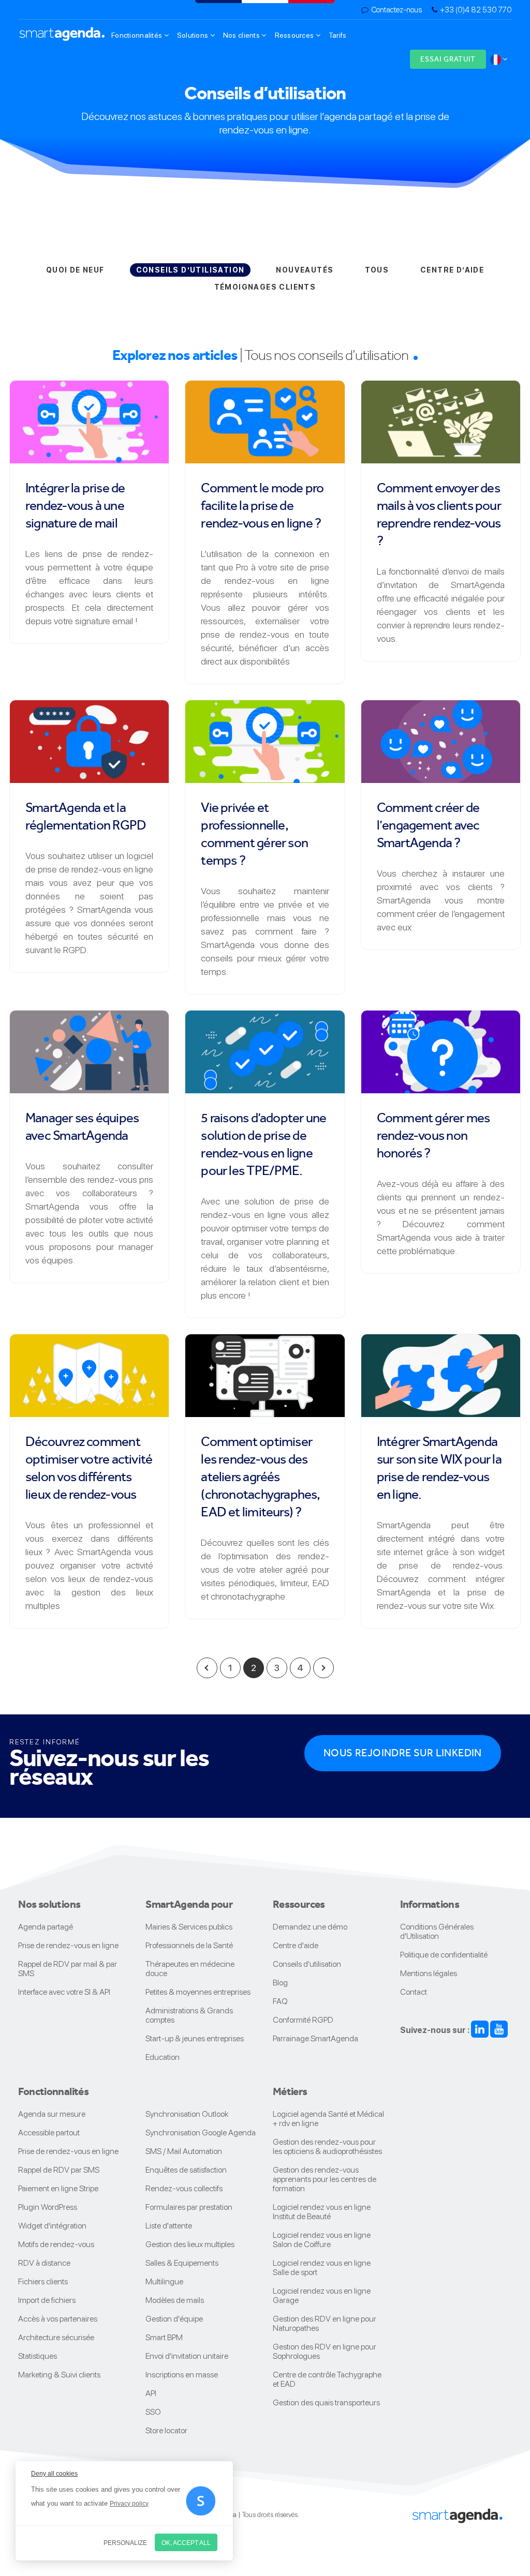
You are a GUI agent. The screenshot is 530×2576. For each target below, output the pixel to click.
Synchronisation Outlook (187, 2114)
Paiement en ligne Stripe (58, 2188)
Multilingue (164, 2281)
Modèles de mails (175, 2300)
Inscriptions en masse (182, 2375)
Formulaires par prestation (189, 2207)
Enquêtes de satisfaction (186, 2170)
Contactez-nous (396, 10)
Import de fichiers (47, 2300)
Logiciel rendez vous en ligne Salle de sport (322, 2268)
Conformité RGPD (303, 2020)
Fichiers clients (43, 2281)
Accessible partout (49, 2133)
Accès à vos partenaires (58, 2319)
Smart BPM (164, 2337)
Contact (414, 1992)
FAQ (280, 2001)
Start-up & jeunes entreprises (195, 2038)
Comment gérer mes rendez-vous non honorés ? (433, 1135)
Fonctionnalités (137, 35)
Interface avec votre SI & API (64, 1992)
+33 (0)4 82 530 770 (476, 10)
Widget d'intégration (52, 2226)
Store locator (166, 2430)
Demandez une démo (310, 1927)
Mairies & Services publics (189, 1927)
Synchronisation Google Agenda (201, 2133)
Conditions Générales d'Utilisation (437, 1931)
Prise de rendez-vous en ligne (68, 1945)
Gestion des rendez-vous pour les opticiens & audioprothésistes (327, 2146)
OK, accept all (186, 2543)
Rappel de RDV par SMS (59, 2170)
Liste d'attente (169, 2226)
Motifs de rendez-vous (56, 2244)
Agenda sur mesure (52, 2114)
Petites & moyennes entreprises (198, 1992)
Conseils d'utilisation (307, 1964)
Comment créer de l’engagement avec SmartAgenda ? (428, 825)
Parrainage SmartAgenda (315, 2038)
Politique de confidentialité (444, 1955)
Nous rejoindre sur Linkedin (403, 1753)
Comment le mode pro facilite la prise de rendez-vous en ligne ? (262, 505)
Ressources (295, 35)
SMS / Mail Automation (184, 2151)
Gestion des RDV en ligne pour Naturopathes (325, 2323)
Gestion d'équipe (174, 2319)
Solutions (194, 35)
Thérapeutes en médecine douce (190, 1969)
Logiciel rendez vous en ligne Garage (322, 2295)
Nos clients (242, 35)
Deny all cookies (54, 2474)
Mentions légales (429, 1973)
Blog (280, 1983)
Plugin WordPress (48, 2207)
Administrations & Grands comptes (189, 2015)
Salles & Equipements (182, 2263)
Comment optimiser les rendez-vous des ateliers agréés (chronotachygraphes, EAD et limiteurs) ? (260, 1477)
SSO (153, 2412)
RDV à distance (44, 2263)
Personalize (125, 2543)
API (151, 2393)
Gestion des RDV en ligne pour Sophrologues (325, 2351)
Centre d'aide (296, 1945)
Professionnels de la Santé (189, 1945)
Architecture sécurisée (56, 2337)
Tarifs (338, 35)
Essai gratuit (448, 59)
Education (163, 2057)
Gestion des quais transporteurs (326, 2402)
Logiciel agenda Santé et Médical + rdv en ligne (328, 2119)
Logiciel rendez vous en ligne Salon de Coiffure (322, 2240)
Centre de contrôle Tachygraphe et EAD (327, 2379)
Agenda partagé (46, 1927)
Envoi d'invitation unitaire (187, 2356)
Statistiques (38, 2356)
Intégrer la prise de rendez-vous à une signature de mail (75, 505)
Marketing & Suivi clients (59, 2375)
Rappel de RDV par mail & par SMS (68, 1969)
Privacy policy (129, 2504)
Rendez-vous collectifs (184, 2188)
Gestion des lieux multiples (190, 2244)
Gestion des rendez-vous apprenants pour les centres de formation (325, 2179)
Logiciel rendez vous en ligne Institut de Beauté (322, 2212)
